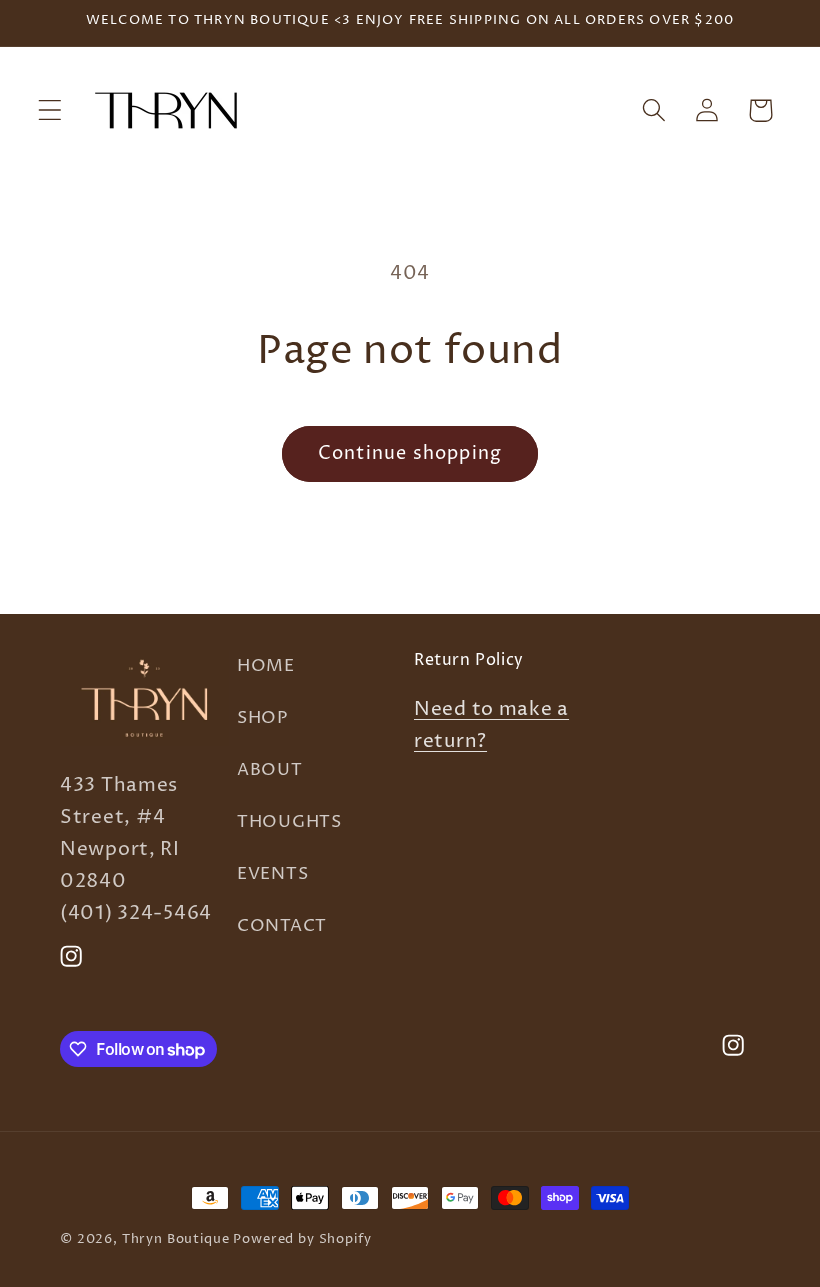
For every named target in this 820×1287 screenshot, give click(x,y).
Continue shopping (410, 453)
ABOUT (270, 770)
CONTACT (282, 926)
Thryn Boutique (176, 1239)
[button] (50, 110)
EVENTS (272, 874)
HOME (266, 666)
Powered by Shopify (302, 1239)
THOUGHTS (289, 822)
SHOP (262, 718)
